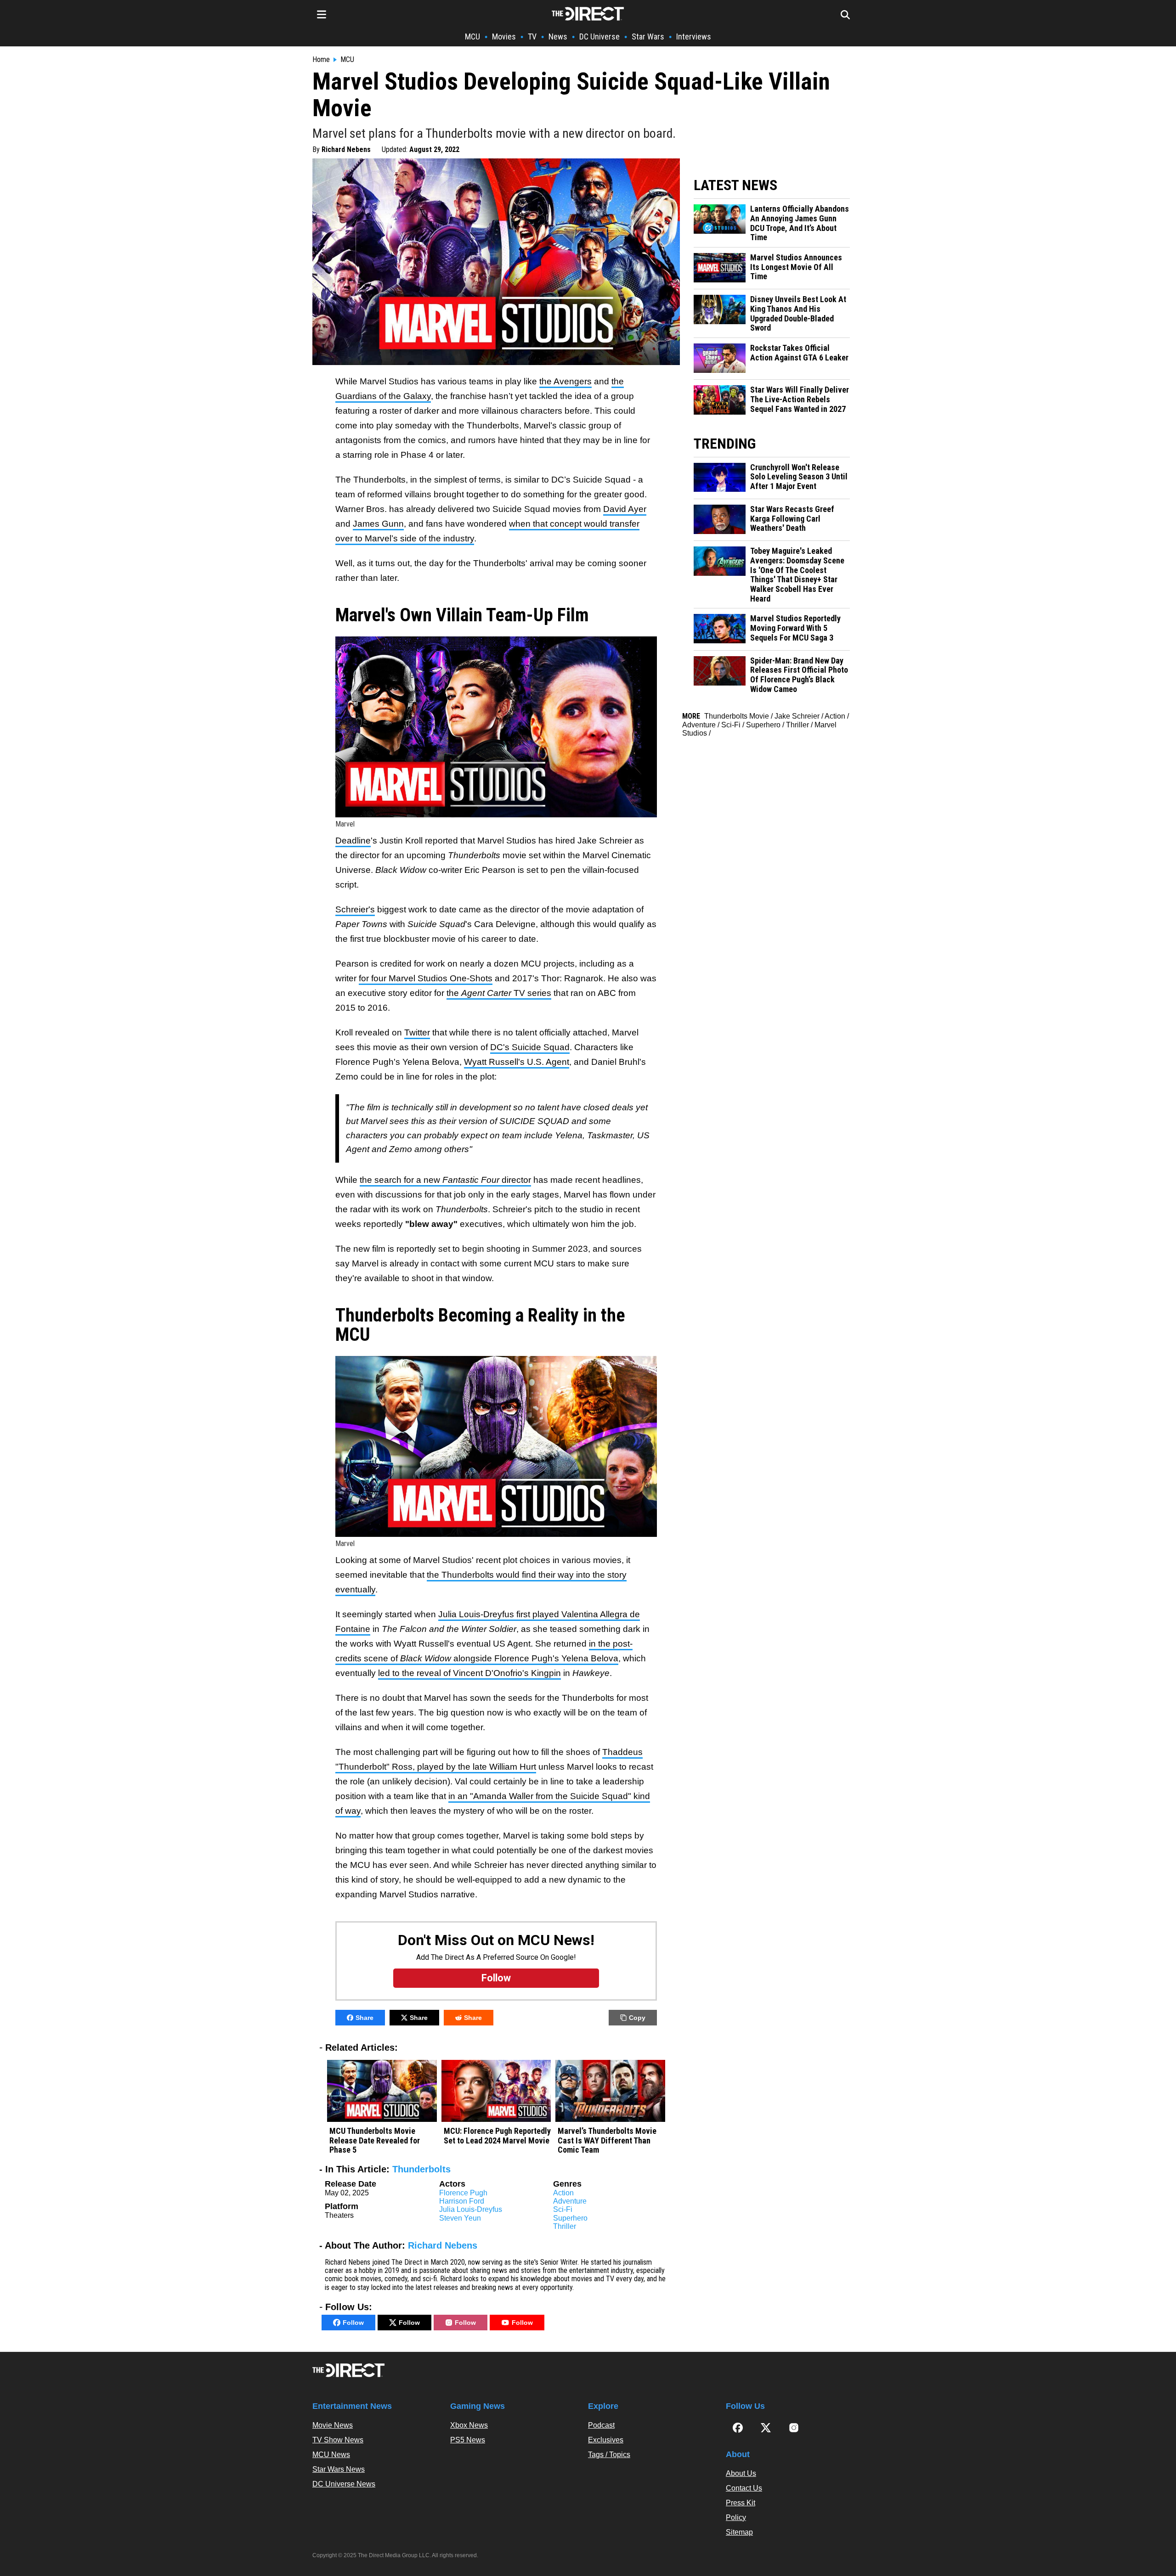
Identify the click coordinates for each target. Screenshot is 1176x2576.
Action (563, 2193)
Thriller (565, 2226)
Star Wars (648, 37)
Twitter (417, 1032)
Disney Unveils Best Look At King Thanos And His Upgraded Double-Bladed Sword (798, 314)
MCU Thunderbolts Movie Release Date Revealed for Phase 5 (375, 2140)
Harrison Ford (462, 2201)
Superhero (570, 2218)
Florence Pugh (463, 2193)
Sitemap (739, 2532)
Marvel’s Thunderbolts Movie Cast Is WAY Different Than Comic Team (607, 2140)
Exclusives (606, 2440)
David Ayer (625, 509)
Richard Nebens (346, 149)
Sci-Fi (563, 2209)
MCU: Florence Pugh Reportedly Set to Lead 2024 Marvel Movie (497, 2136)
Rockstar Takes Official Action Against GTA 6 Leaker (799, 353)
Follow (353, 2323)
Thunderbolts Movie (737, 716)
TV (532, 37)
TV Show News (338, 2440)
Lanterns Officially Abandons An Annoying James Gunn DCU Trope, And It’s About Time (800, 223)
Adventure (570, 2201)
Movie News (333, 2425)
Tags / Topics (609, 2455)
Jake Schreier (797, 716)
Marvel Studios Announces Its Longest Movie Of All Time (796, 267)
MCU (472, 37)
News (558, 37)
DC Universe (599, 37)
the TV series (499, 993)
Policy (736, 2517)
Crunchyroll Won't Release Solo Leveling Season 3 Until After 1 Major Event (799, 477)
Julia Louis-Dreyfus (471, 2209)
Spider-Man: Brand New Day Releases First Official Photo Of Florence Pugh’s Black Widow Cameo (799, 675)
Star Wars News (339, 2469)
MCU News (331, 2455)
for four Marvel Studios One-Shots (426, 978)
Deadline (353, 841)
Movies (504, 37)
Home (321, 60)
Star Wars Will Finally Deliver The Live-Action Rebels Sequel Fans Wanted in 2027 (800, 399)
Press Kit (741, 2503)
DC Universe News (344, 2484)
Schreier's (355, 909)
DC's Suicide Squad (530, 1047)
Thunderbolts (421, 2169)
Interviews (694, 37)
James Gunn (378, 524)
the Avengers (565, 381)
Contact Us (744, 2488)
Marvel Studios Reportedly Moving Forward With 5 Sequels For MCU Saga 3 (795, 628)
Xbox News (469, 2425)
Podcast (601, 2425)
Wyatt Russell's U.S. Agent (517, 1062)
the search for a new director (445, 1180)
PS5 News (468, 2440)
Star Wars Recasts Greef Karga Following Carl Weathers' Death (792, 519)
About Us (741, 2473)
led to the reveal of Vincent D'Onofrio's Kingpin (469, 1673)
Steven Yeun (460, 2218)
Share (365, 2018)
